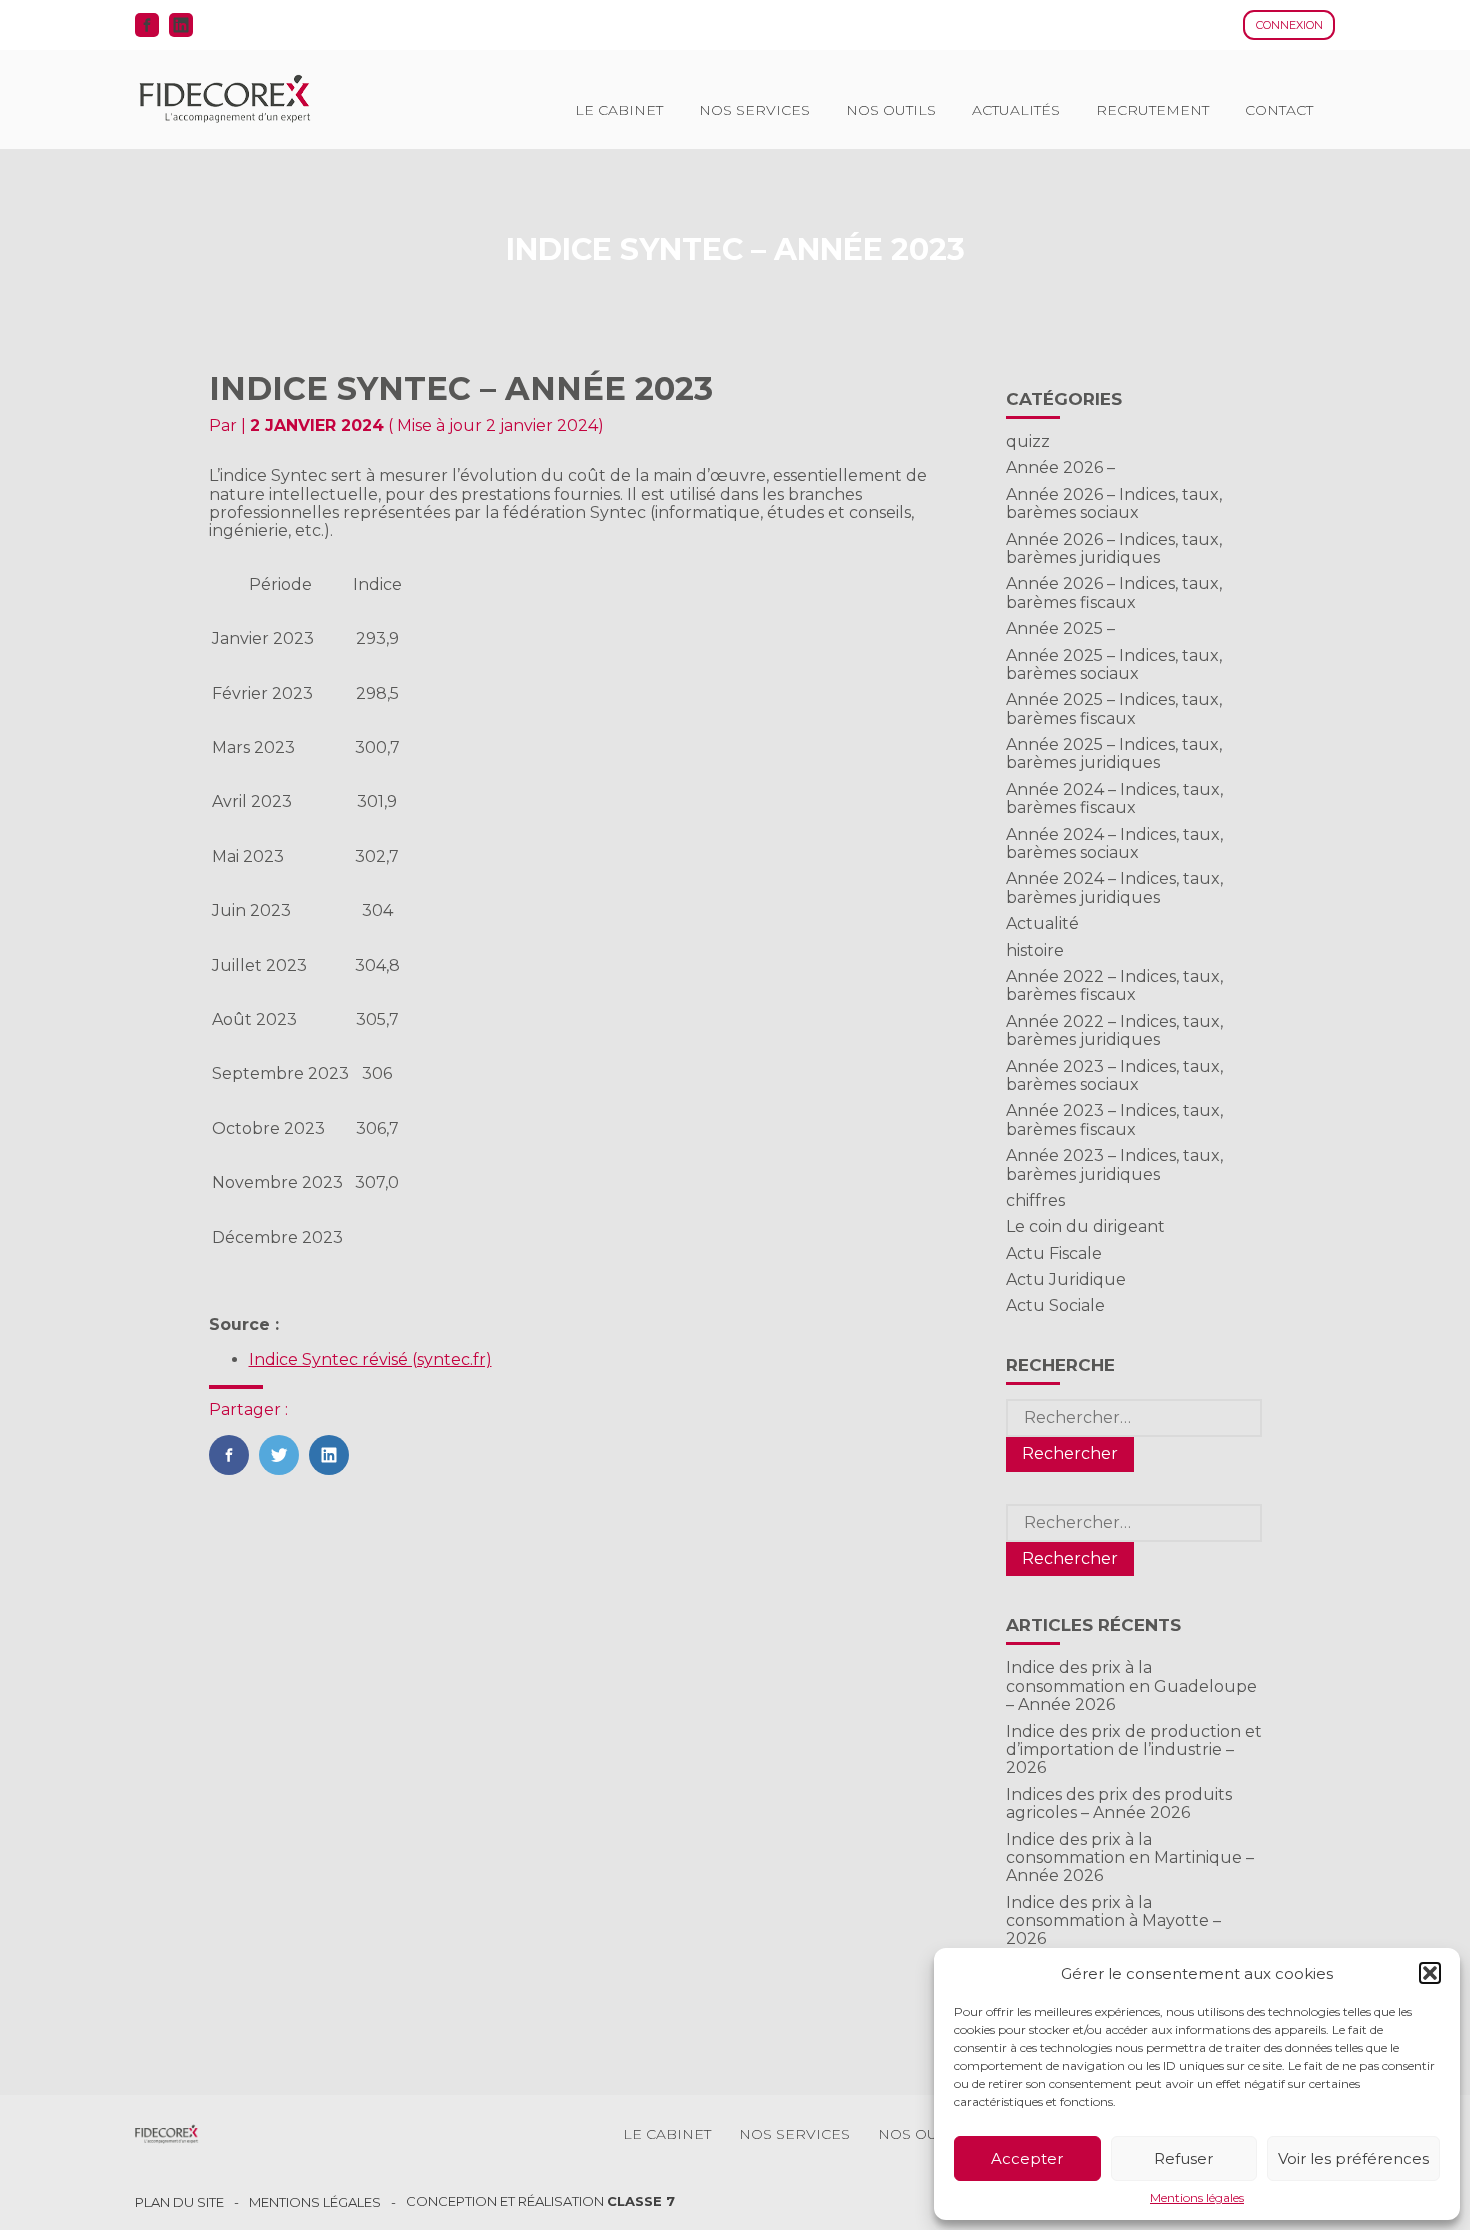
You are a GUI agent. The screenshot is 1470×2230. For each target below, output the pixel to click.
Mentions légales (1197, 2198)
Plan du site (179, 2202)
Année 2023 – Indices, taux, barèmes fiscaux (1114, 1119)
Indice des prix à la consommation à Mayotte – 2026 (1113, 1921)
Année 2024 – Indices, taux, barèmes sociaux (1114, 843)
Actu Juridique (1066, 1279)
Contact (1279, 110)
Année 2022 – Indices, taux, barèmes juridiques (1114, 1030)
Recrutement (1152, 110)
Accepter (1027, 2158)
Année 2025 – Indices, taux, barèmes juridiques (1114, 753)
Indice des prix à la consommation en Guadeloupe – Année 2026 (1131, 1686)
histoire (1035, 950)
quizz (1028, 441)
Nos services (754, 110)
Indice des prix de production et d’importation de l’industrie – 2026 (1134, 1750)
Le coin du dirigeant (1085, 1226)
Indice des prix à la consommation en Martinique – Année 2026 (1130, 1858)
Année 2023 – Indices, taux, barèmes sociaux (1114, 1075)
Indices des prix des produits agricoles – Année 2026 (1119, 1803)
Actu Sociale (1055, 1305)
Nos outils (891, 110)
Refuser (1183, 2158)
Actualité (1042, 923)
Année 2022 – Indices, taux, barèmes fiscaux (1114, 985)
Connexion (1289, 25)
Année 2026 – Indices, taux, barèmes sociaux (1114, 503)
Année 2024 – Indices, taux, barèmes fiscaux (1114, 798)
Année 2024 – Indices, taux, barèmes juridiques (1114, 887)
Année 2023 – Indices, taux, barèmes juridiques (1114, 1164)
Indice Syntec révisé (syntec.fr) (370, 1359)
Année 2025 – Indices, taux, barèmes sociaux (1114, 664)
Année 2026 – (1060, 467)
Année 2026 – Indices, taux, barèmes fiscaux (1114, 592)
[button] (1430, 1973)
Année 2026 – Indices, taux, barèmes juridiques (1114, 548)
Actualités (1016, 110)
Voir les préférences (1353, 2158)
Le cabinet (619, 110)
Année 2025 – (1060, 628)
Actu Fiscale (1054, 1253)
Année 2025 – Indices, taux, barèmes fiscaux (1114, 708)
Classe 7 (641, 2201)
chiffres (1035, 1200)
